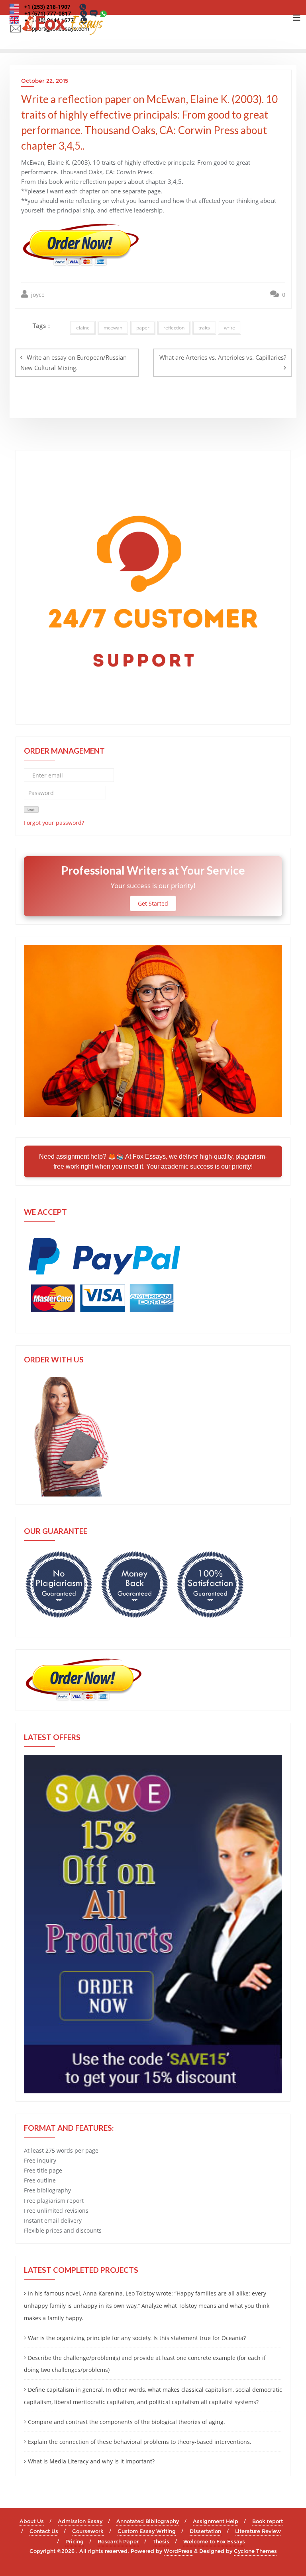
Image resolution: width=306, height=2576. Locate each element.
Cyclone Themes (255, 2551)
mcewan (113, 328)
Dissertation (205, 2531)
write (229, 328)
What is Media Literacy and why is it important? (91, 2461)
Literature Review (258, 2531)
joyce (37, 295)
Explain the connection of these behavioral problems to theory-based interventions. (140, 2442)
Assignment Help (216, 2521)
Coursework (88, 2531)
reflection (174, 328)
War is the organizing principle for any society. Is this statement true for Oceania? (137, 2338)
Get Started (153, 903)
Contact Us (44, 2531)
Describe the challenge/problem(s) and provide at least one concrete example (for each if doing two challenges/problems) (145, 2364)
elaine (83, 328)
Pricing (75, 2541)
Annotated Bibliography (148, 2521)
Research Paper (118, 2541)
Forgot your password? (54, 823)
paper (143, 328)
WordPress (178, 2551)
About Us (32, 2521)
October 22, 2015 (45, 81)
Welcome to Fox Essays (214, 2541)
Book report (268, 2521)
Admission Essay (80, 2521)
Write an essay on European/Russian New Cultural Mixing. (74, 362)
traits (204, 328)
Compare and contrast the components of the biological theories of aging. (127, 2422)
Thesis (161, 2541)
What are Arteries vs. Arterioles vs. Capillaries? (223, 357)
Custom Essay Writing (147, 2531)
